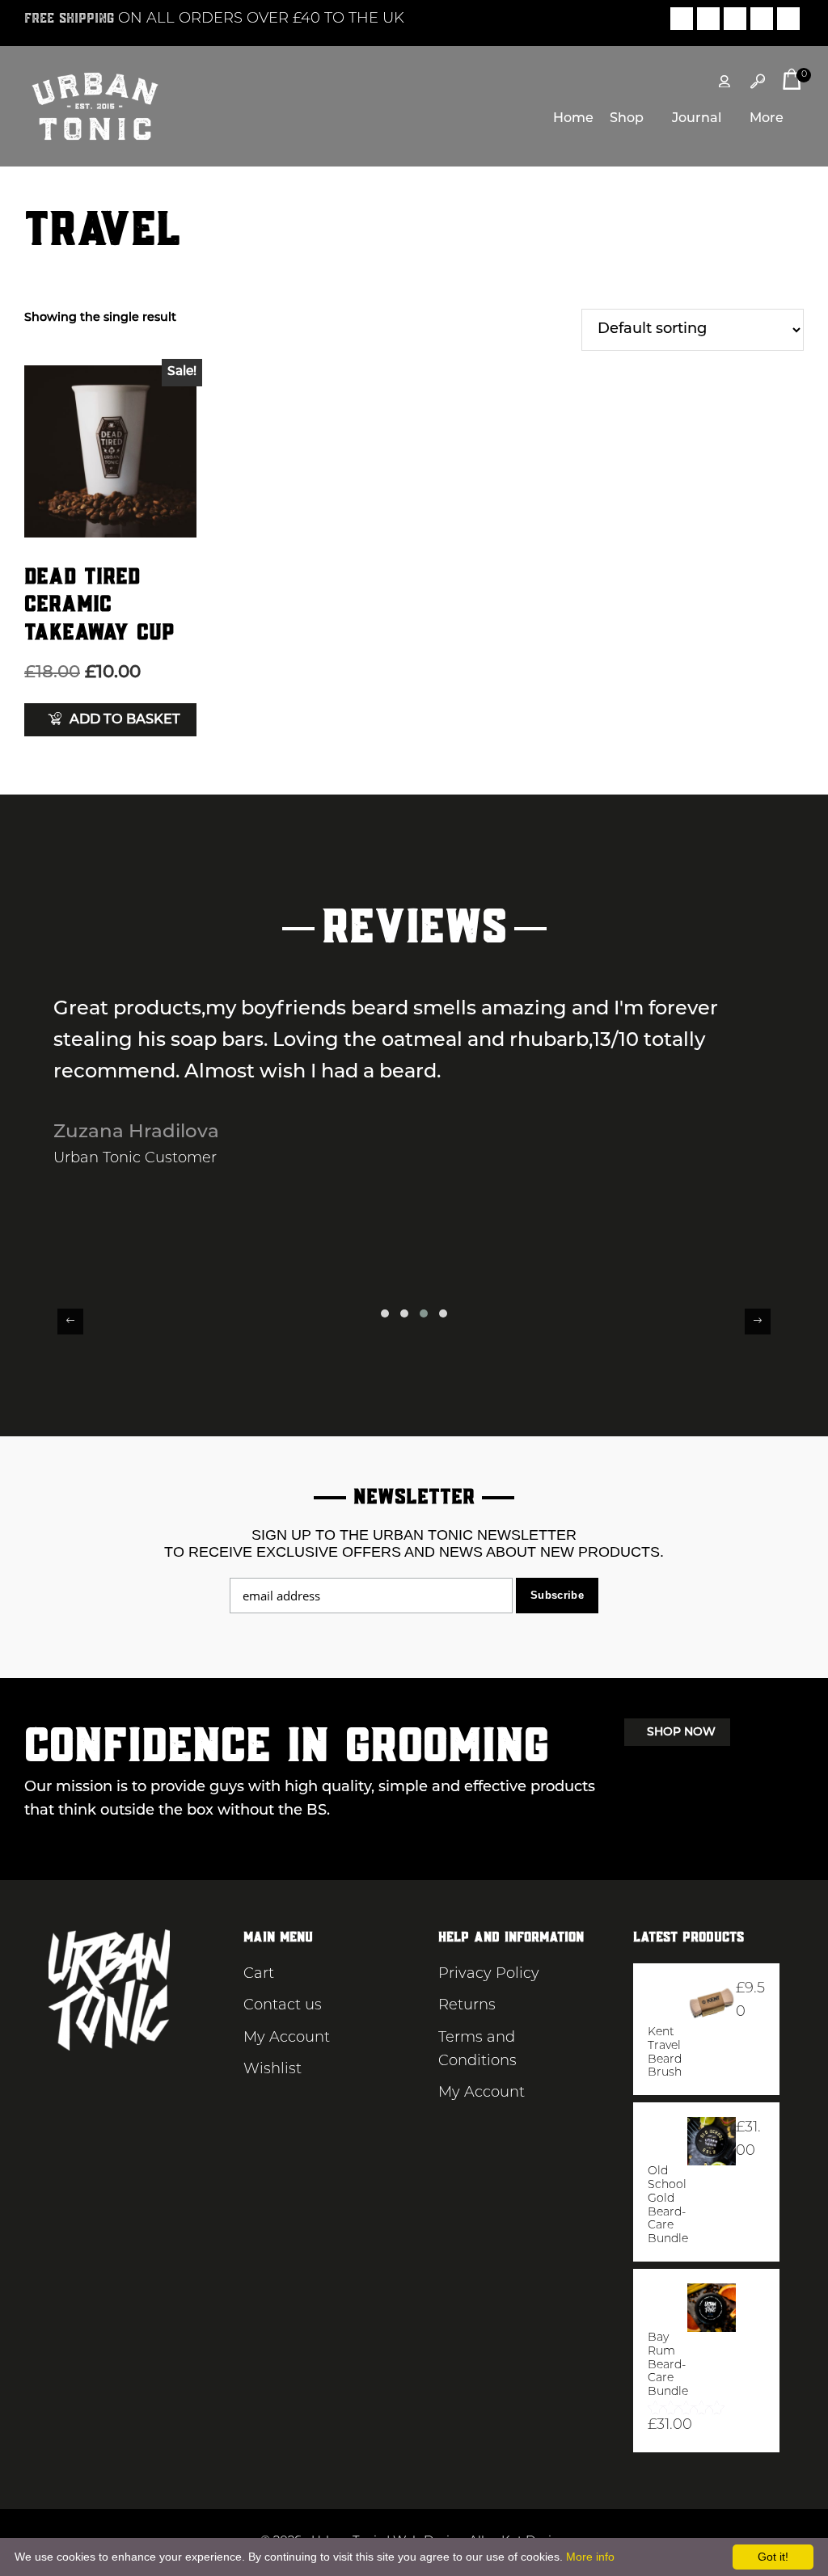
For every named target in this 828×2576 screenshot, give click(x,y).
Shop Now (681, 1733)
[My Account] (724, 82)
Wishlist (272, 2070)
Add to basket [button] (125, 720)
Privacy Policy (489, 1975)
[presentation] (70, 1322)
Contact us (283, 2006)
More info (590, 2557)
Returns (467, 2006)
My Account (287, 2038)
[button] (385, 1313)
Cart (259, 1975)
